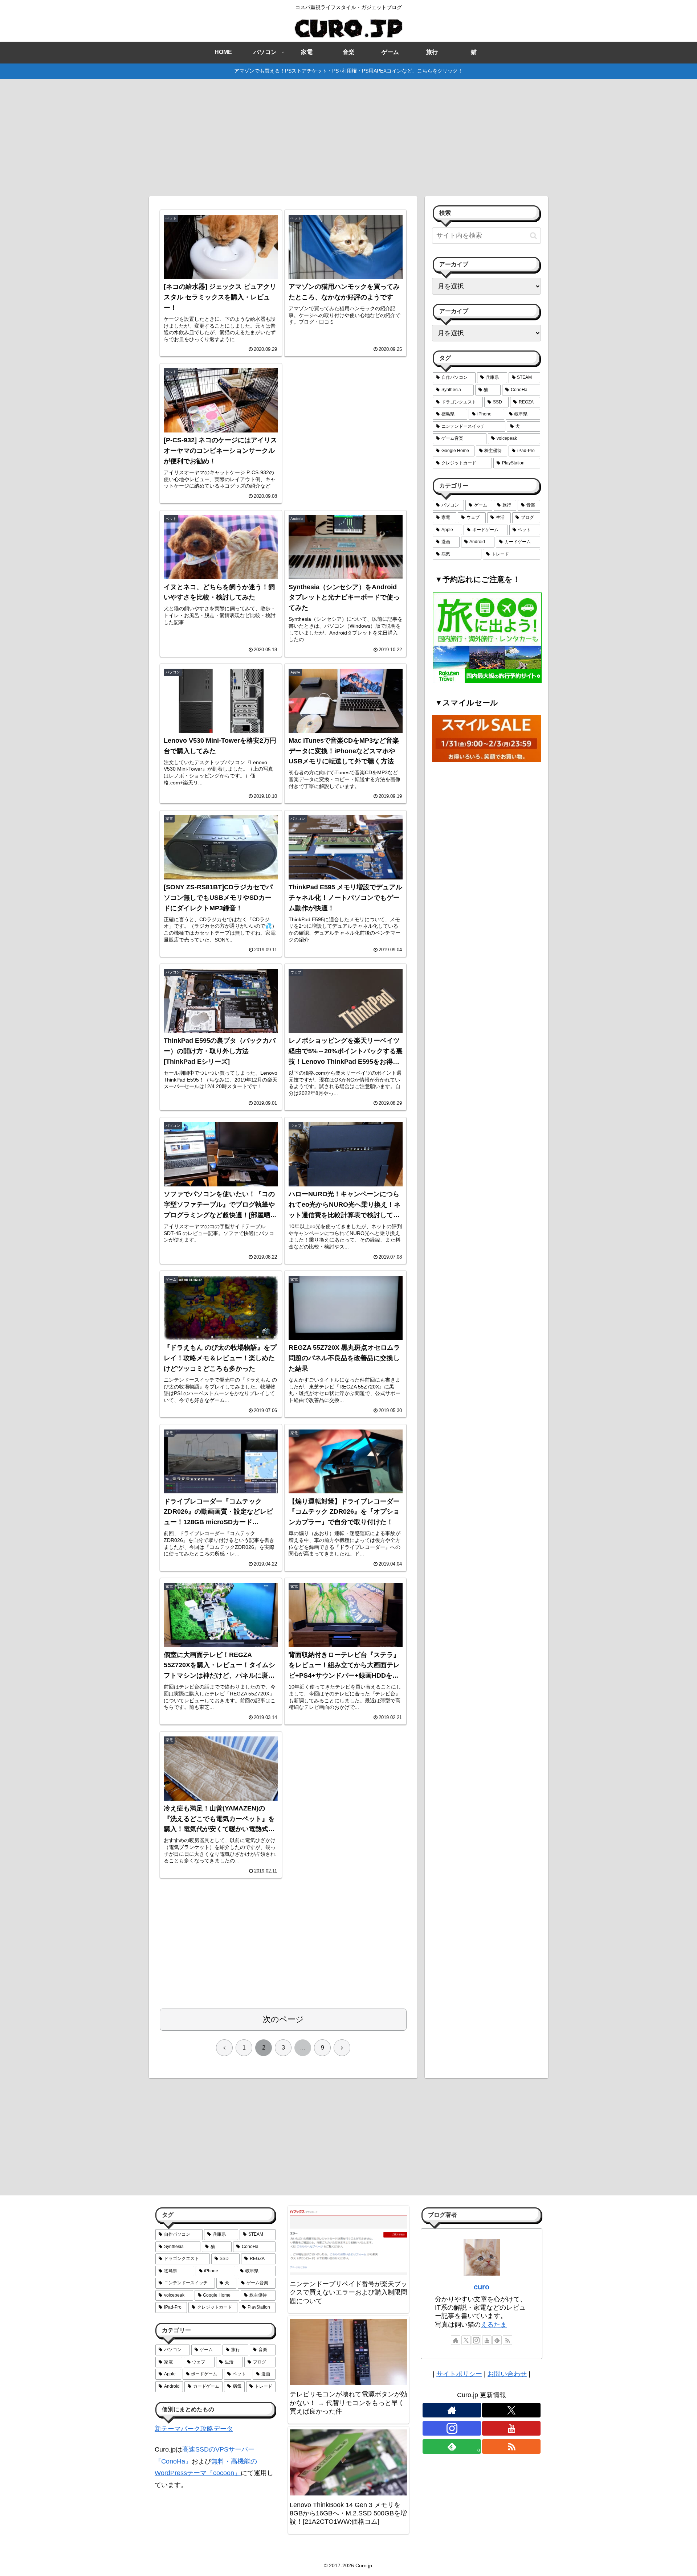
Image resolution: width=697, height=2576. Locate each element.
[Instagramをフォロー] (476, 2340)
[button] (533, 236)
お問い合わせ (507, 2374)
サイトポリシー (459, 2374)
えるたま (494, 2325)
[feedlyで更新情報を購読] (497, 2340)
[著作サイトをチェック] (456, 2340)
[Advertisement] (348, 136)
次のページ (283, 2019)
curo (482, 2287)
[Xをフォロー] (466, 2340)
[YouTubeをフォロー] (487, 2340)
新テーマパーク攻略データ (194, 2429)
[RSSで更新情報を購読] (508, 2340)
